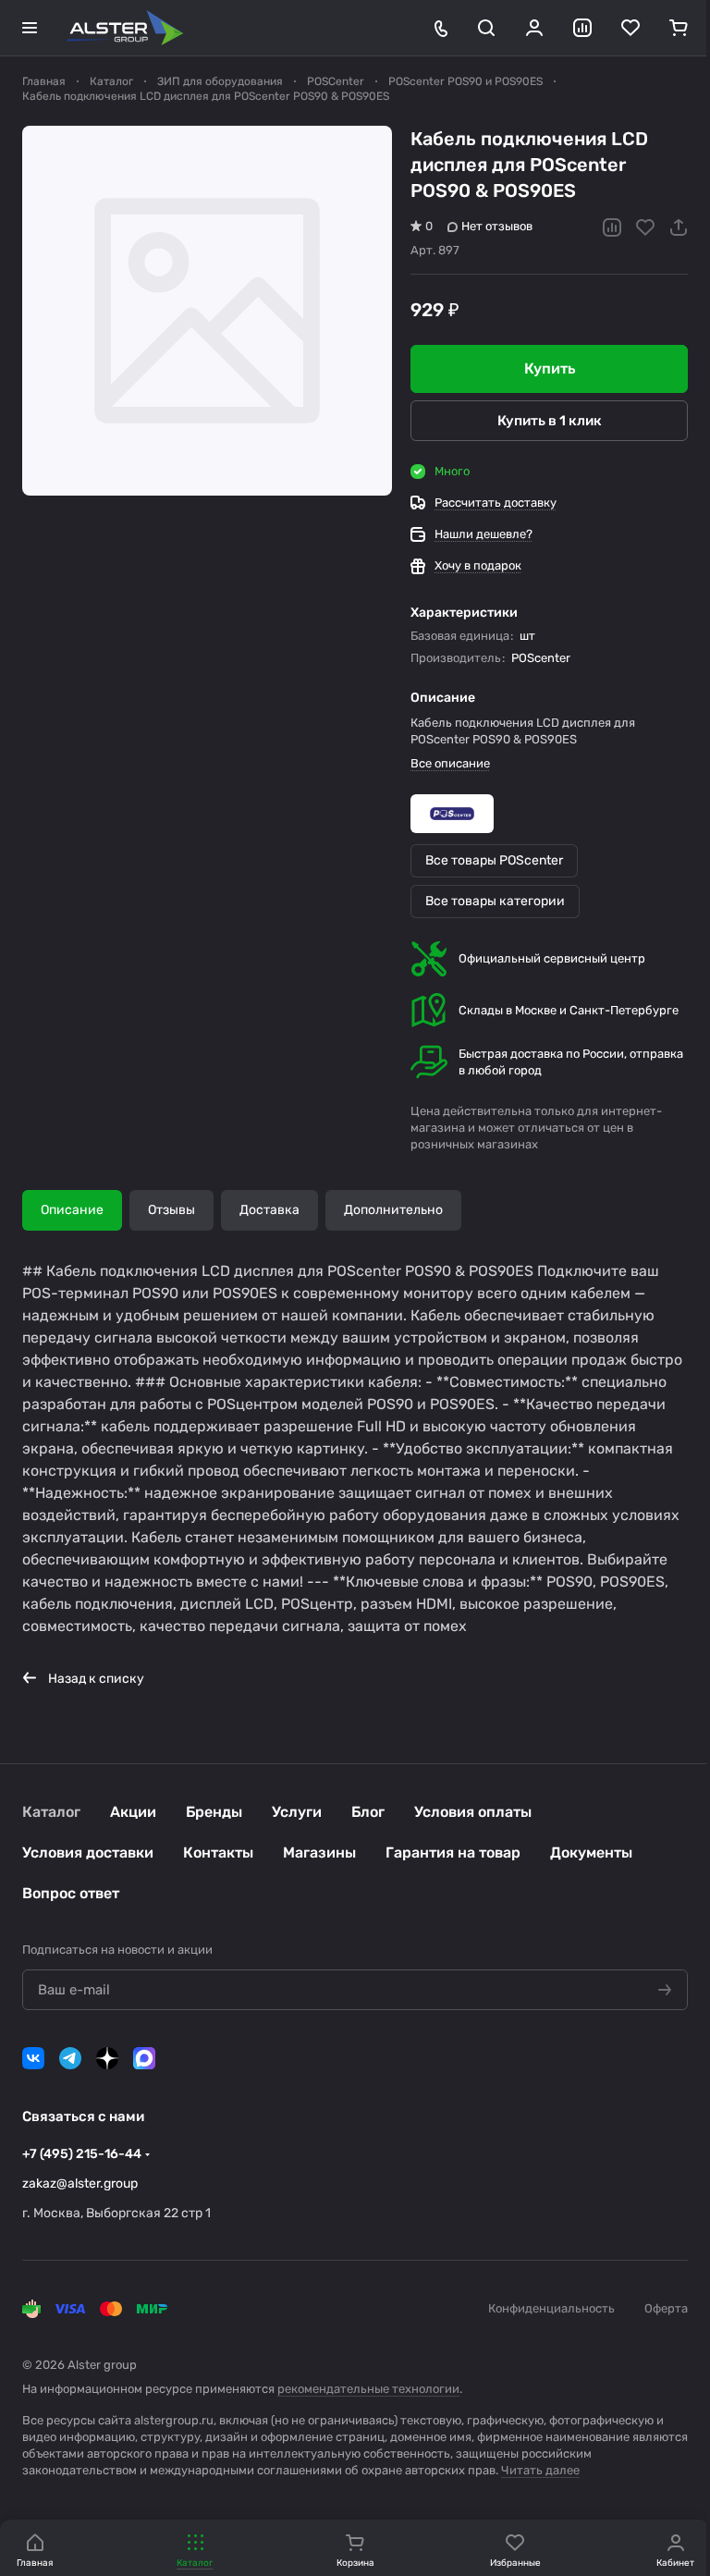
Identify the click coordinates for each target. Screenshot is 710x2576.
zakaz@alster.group (80, 2183)
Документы (591, 1852)
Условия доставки (88, 1852)
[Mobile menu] (30, 28)
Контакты (218, 1852)
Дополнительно (393, 1210)
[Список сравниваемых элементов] (582, 28)
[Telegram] (70, 2058)
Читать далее (540, 2470)
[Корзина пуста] (679, 28)
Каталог (51, 1812)
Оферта (666, 2308)
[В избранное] (645, 227)
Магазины (319, 1852)
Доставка (269, 1210)
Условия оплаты (473, 1812)
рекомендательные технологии (368, 2389)
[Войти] (534, 28)
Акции (133, 1812)
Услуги (297, 1812)
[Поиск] (486, 28)
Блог (368, 1812)
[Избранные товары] (630, 28)
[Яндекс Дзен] (107, 2058)
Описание (72, 1210)
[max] (144, 2058)
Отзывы (171, 1210)
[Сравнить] (612, 227)
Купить (550, 368)
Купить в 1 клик (550, 421)
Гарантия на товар (453, 1852)
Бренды (214, 1812)
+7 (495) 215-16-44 (82, 2154)
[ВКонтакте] (33, 2058)
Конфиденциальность (551, 2308)
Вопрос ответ (71, 1893)
